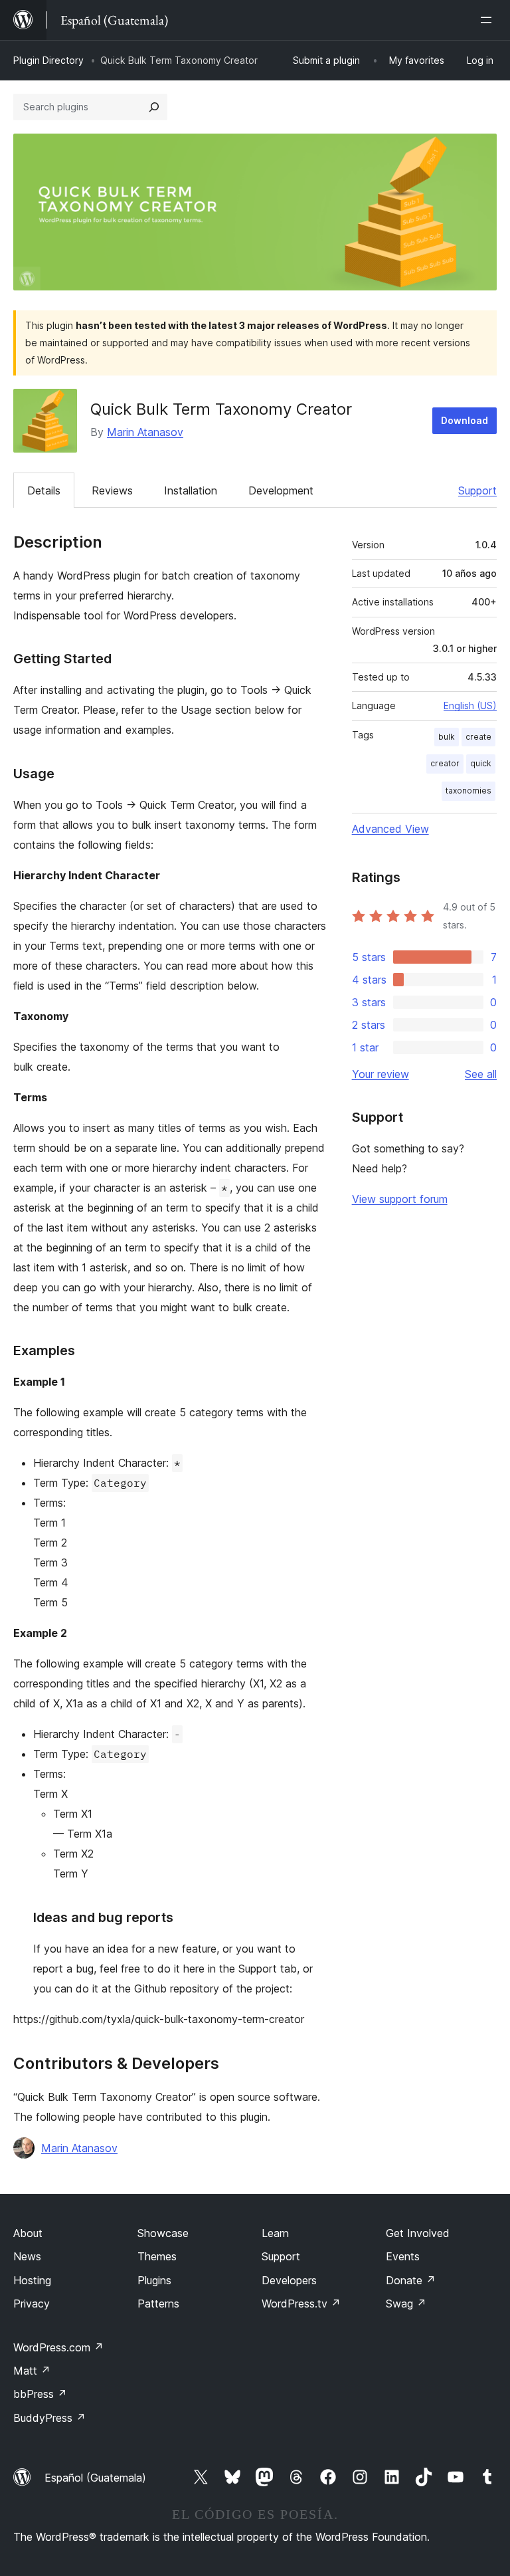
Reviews (112, 490)
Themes (157, 2256)
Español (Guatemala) (95, 2478)
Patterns (158, 2304)
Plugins (154, 2280)
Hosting (32, 2280)
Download (465, 420)
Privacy (32, 2304)
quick (481, 763)
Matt (32, 2371)
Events (403, 2256)
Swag (406, 2304)
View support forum (400, 1199)
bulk (447, 737)
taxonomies (468, 791)
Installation (191, 490)
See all (481, 1074)
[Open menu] (489, 20)
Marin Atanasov (145, 432)
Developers (289, 2280)
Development (281, 490)
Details (44, 490)
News (27, 2256)
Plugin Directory (48, 60)
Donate (411, 2280)
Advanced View (390, 829)
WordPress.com (58, 2347)
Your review (381, 1074)
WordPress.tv (301, 2304)
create (478, 737)
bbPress (40, 2394)
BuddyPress (49, 2418)
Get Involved (418, 2233)
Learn (275, 2233)
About (28, 2233)
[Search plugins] (154, 107)
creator (445, 763)
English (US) (470, 705)
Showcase (163, 2233)
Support (477, 490)
